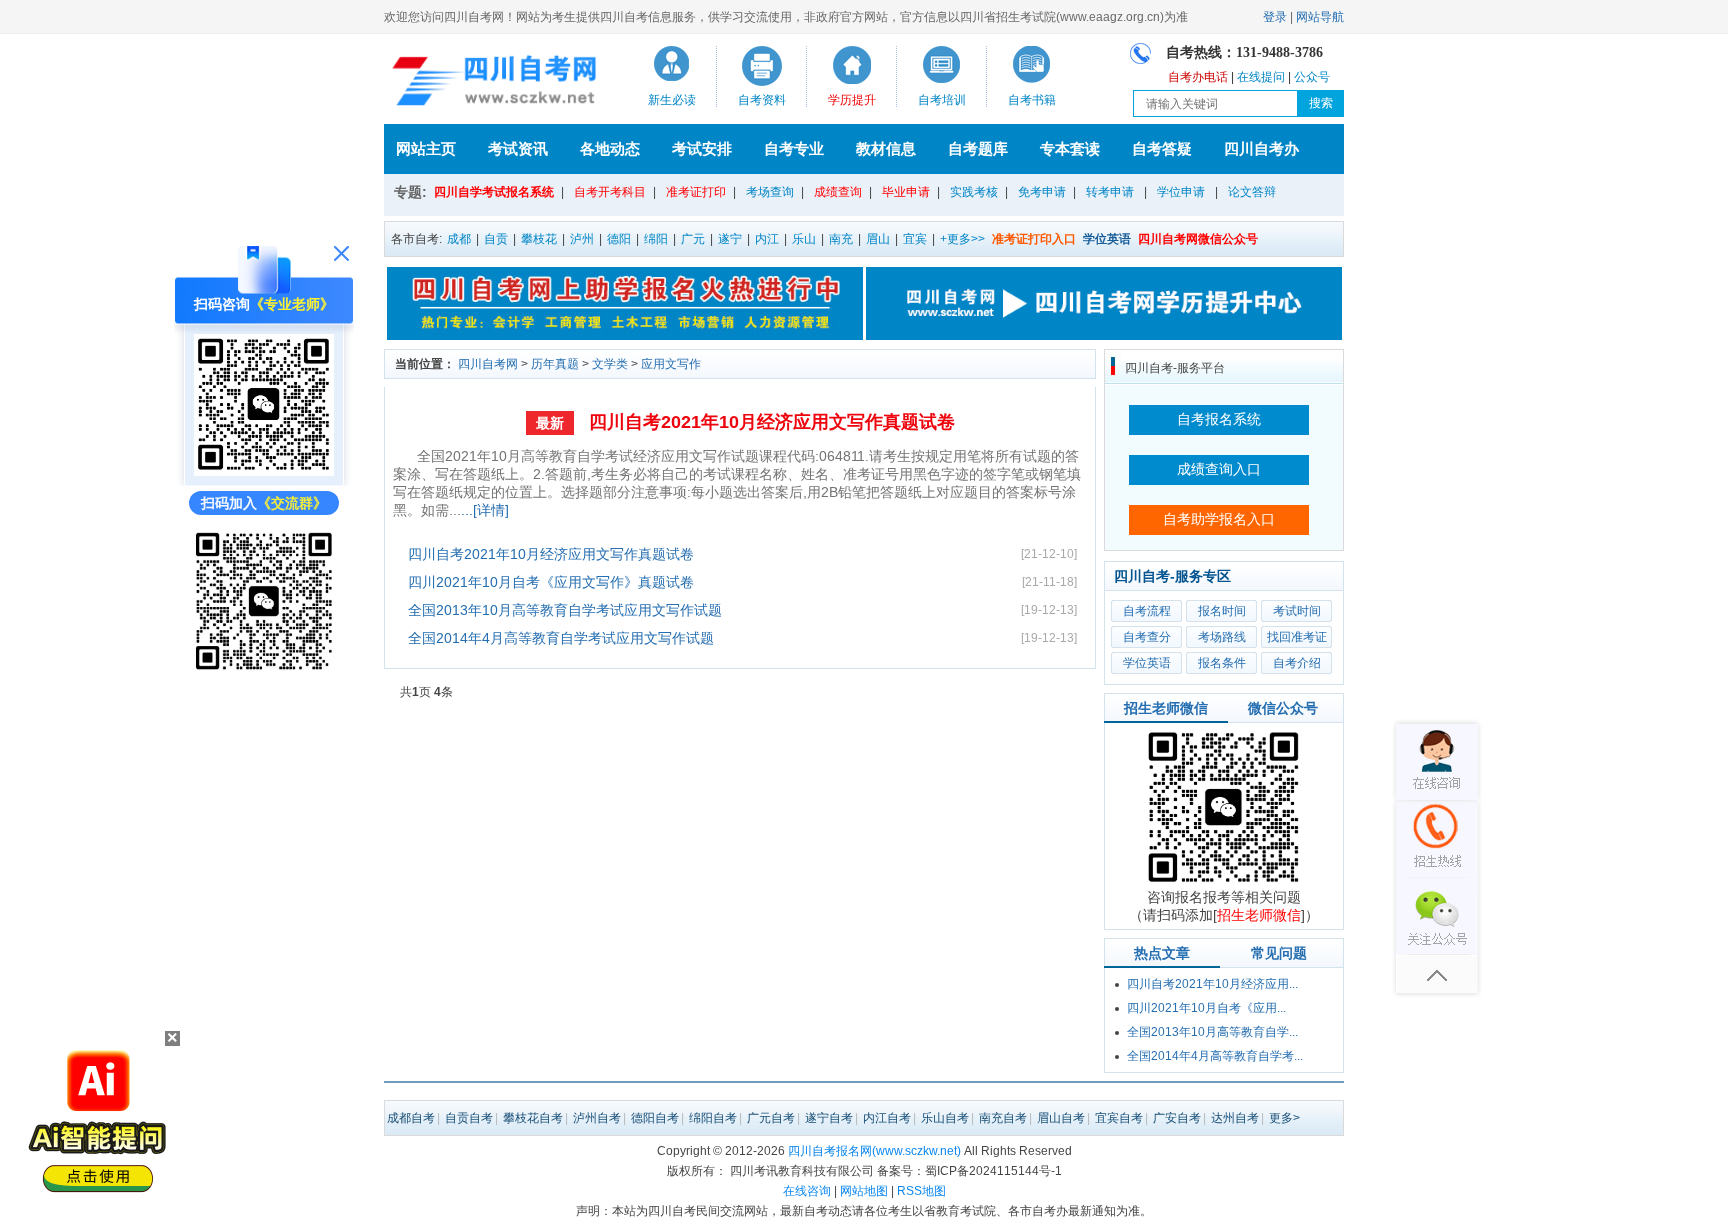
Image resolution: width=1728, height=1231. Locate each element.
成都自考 (411, 1118)
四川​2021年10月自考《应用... (1206, 1008)
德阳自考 (655, 1118)
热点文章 (1162, 953)
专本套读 (1070, 148)
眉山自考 (1061, 1118)
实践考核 (974, 192)
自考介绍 (1297, 663)
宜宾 (915, 239)
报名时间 (1222, 611)
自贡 (496, 239)
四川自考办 (1261, 148)
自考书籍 (1032, 100)
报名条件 (1222, 663)
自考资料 (762, 100)
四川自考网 (488, 364)
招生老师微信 (1166, 708)
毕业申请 (906, 192)
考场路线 (1222, 637)
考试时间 (1297, 611)
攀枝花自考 (533, 1118)
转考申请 (1110, 192)
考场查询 (770, 192)
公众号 (1312, 77)
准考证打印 (696, 192)
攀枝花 (539, 239)
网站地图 (864, 1191)
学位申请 (1181, 192)
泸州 (582, 239)
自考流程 (1147, 611)
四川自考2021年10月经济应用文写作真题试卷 (772, 422)
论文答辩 (1252, 192)
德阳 (619, 239)
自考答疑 (1162, 148)
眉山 (878, 239)
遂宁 (730, 239)
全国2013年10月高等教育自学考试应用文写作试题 (565, 610)
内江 (767, 239)
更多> (1284, 1118)
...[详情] (485, 510)
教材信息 (886, 148)
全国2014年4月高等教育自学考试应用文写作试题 (561, 638)
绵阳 (656, 239)
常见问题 (1279, 953)
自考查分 (1147, 637)
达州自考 (1235, 1118)
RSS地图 (921, 1191)
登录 (1275, 17)
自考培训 (942, 100)
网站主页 (426, 148)
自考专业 (794, 148)
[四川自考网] (490, 84)
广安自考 (1177, 1118)
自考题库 (978, 148)
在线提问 (1261, 77)
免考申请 (1042, 192)
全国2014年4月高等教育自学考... (1215, 1056)
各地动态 (610, 148)
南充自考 (1003, 1118)
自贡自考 (469, 1118)
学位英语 (1147, 663)
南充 (841, 239)
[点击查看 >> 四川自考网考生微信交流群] (264, 669)
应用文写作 (671, 364)
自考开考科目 (610, 192)
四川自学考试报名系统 (494, 192)
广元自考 (771, 1118)
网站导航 (1320, 17)
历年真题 (555, 364)
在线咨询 (807, 1191)
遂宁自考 (829, 1118)
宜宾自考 (1119, 1118)
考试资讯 (518, 148)
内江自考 (887, 1118)
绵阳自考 (713, 1118)
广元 (693, 239)
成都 (459, 239)
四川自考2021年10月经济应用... (1212, 984)
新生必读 (672, 100)
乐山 (804, 239)
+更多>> (962, 239)
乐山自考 (945, 1118)
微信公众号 (1283, 708)
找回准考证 (1297, 637)
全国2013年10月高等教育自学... (1212, 1032)
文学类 (610, 364)
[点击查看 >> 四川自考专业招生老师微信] (264, 471)
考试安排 (702, 148)
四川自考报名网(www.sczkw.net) (874, 1151)
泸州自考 (597, 1118)
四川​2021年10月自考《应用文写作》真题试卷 (551, 582)
